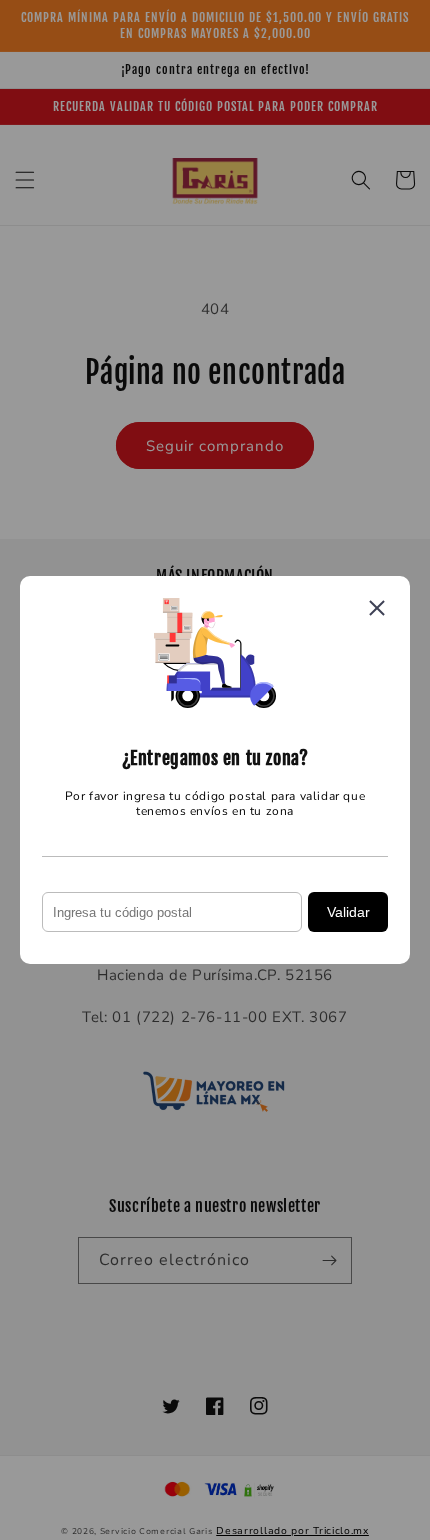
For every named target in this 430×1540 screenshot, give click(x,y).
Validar (348, 912)
